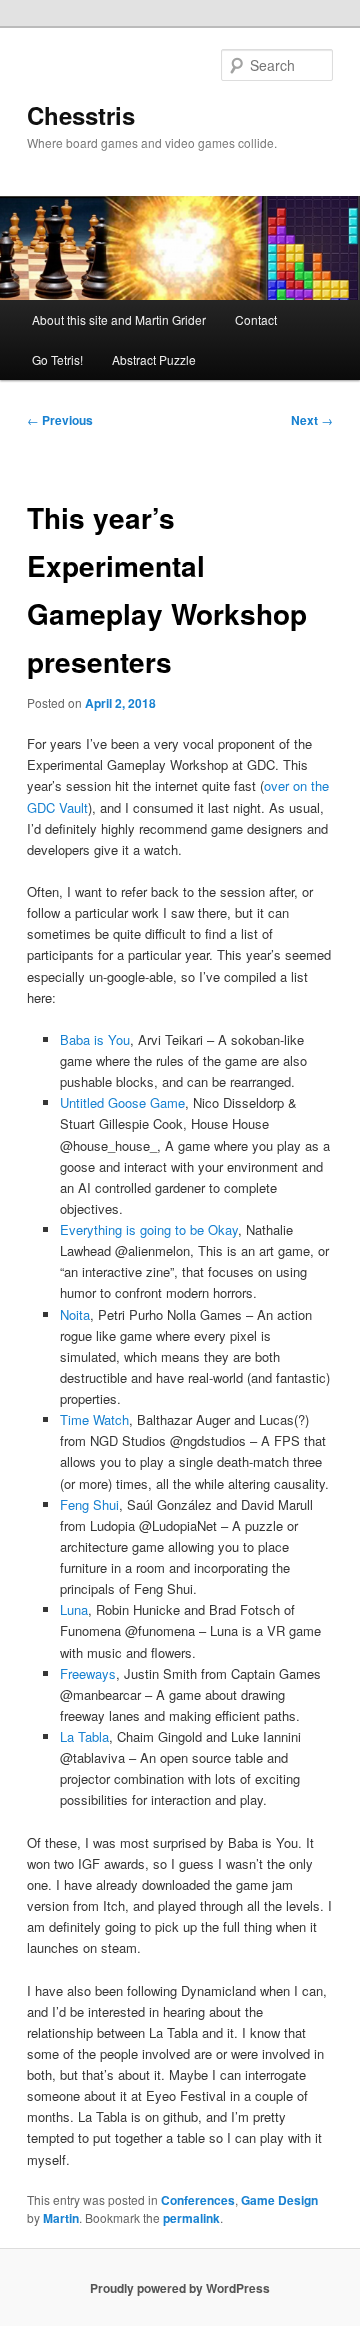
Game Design (279, 2200)
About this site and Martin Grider (119, 319)
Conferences (198, 2200)
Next (312, 420)
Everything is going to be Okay (149, 1229)
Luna (74, 1609)
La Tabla (84, 1736)
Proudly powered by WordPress (180, 2288)
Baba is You (95, 1039)
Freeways (88, 1673)
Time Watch (94, 1419)
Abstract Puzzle (154, 359)
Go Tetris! (57, 359)
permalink (191, 2218)
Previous (60, 420)
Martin (61, 2218)
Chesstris (81, 115)
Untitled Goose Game (122, 1102)
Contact (256, 319)
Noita (75, 1314)
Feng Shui (89, 1504)
